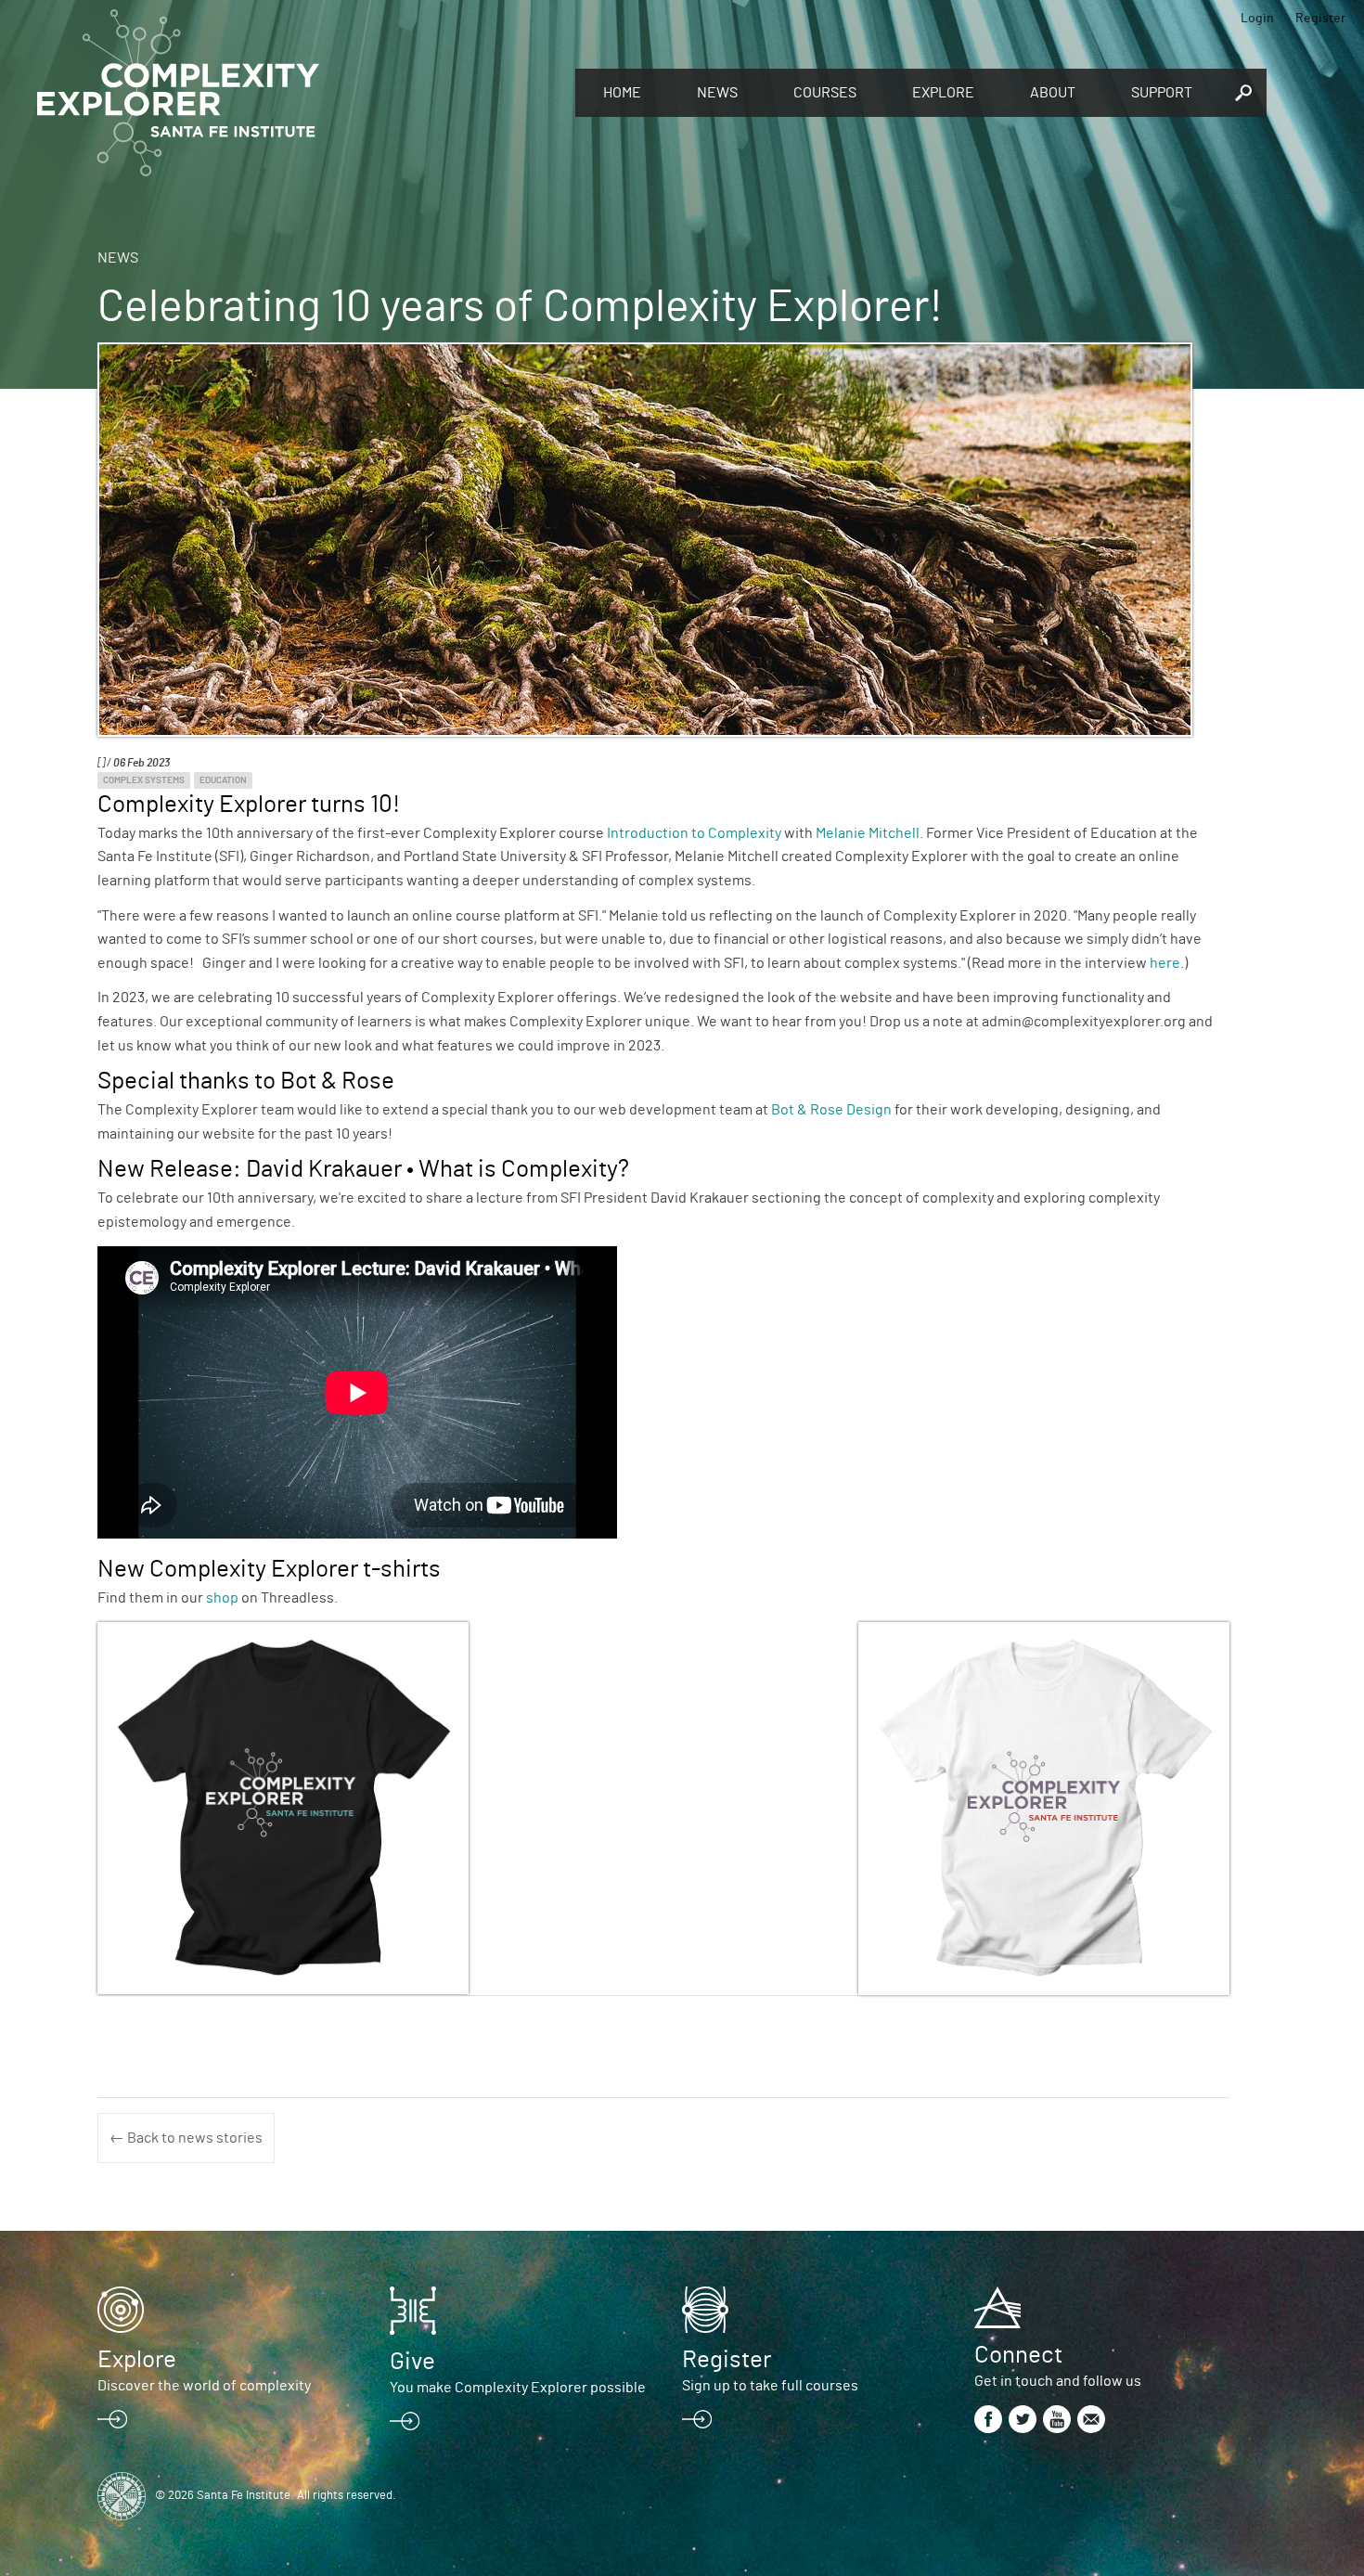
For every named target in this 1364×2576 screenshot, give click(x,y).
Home (622, 93)
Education (223, 780)
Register (1320, 19)
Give (412, 2362)
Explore (943, 93)
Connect (1018, 2355)
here (1165, 963)
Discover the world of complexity (204, 2386)
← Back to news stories (186, 2138)
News (717, 93)
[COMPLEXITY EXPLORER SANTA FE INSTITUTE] (297, 93)
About (1053, 93)
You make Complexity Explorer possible (518, 2388)
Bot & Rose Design (831, 1110)
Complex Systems (144, 780)
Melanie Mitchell (868, 833)
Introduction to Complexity (694, 833)
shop (222, 1598)
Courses (825, 93)
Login (1257, 19)
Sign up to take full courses (770, 2386)
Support (1162, 93)
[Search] (1243, 93)
